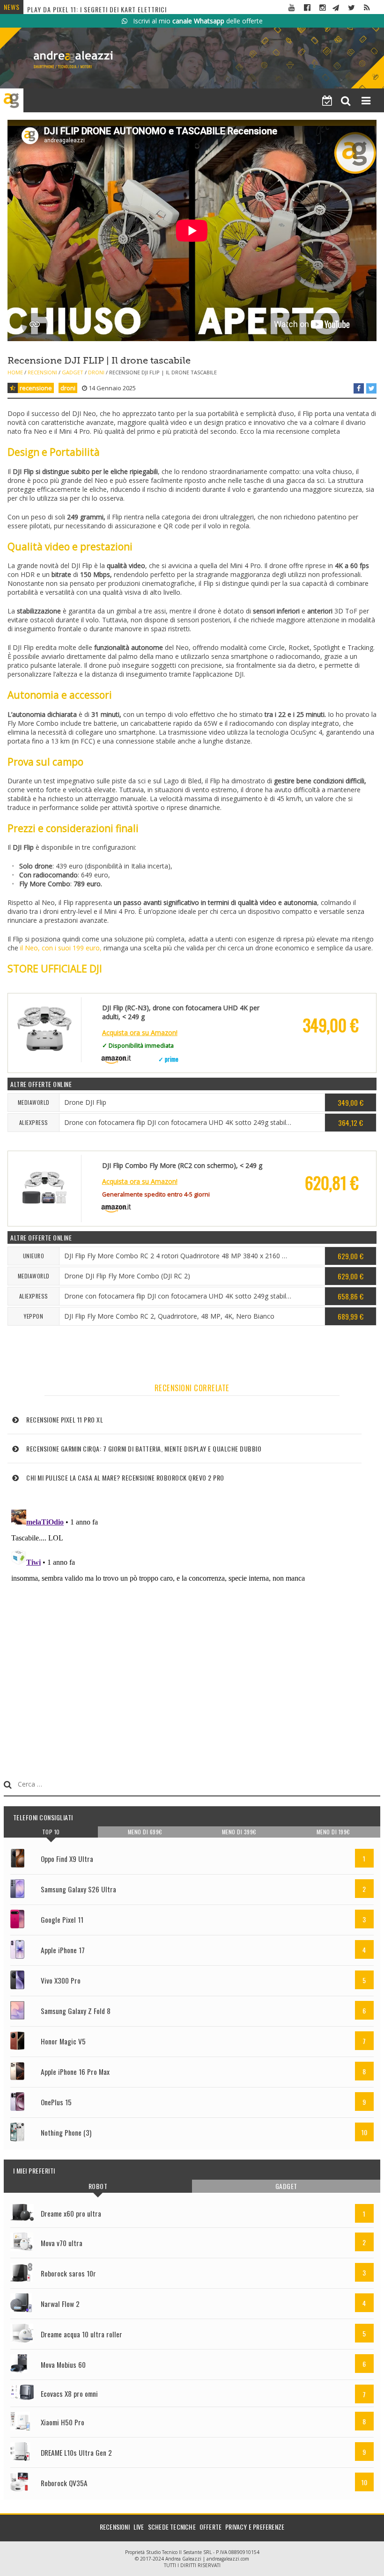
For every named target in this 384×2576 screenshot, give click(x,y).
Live (139, 2527)
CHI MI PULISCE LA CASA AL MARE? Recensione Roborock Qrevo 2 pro (125, 1478)
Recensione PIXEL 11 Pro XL (65, 1419)
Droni (96, 372)
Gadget (73, 372)
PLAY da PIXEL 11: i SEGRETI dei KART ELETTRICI (97, 6)
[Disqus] (192, 1623)
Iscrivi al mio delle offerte (195, 21)
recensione (36, 388)
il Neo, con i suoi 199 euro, (61, 948)
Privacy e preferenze (255, 2527)
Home (15, 372)
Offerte (210, 2527)
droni (68, 388)
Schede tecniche (172, 2527)
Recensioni (42, 372)
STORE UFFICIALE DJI (55, 969)
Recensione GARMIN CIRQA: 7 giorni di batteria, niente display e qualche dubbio (144, 1449)
